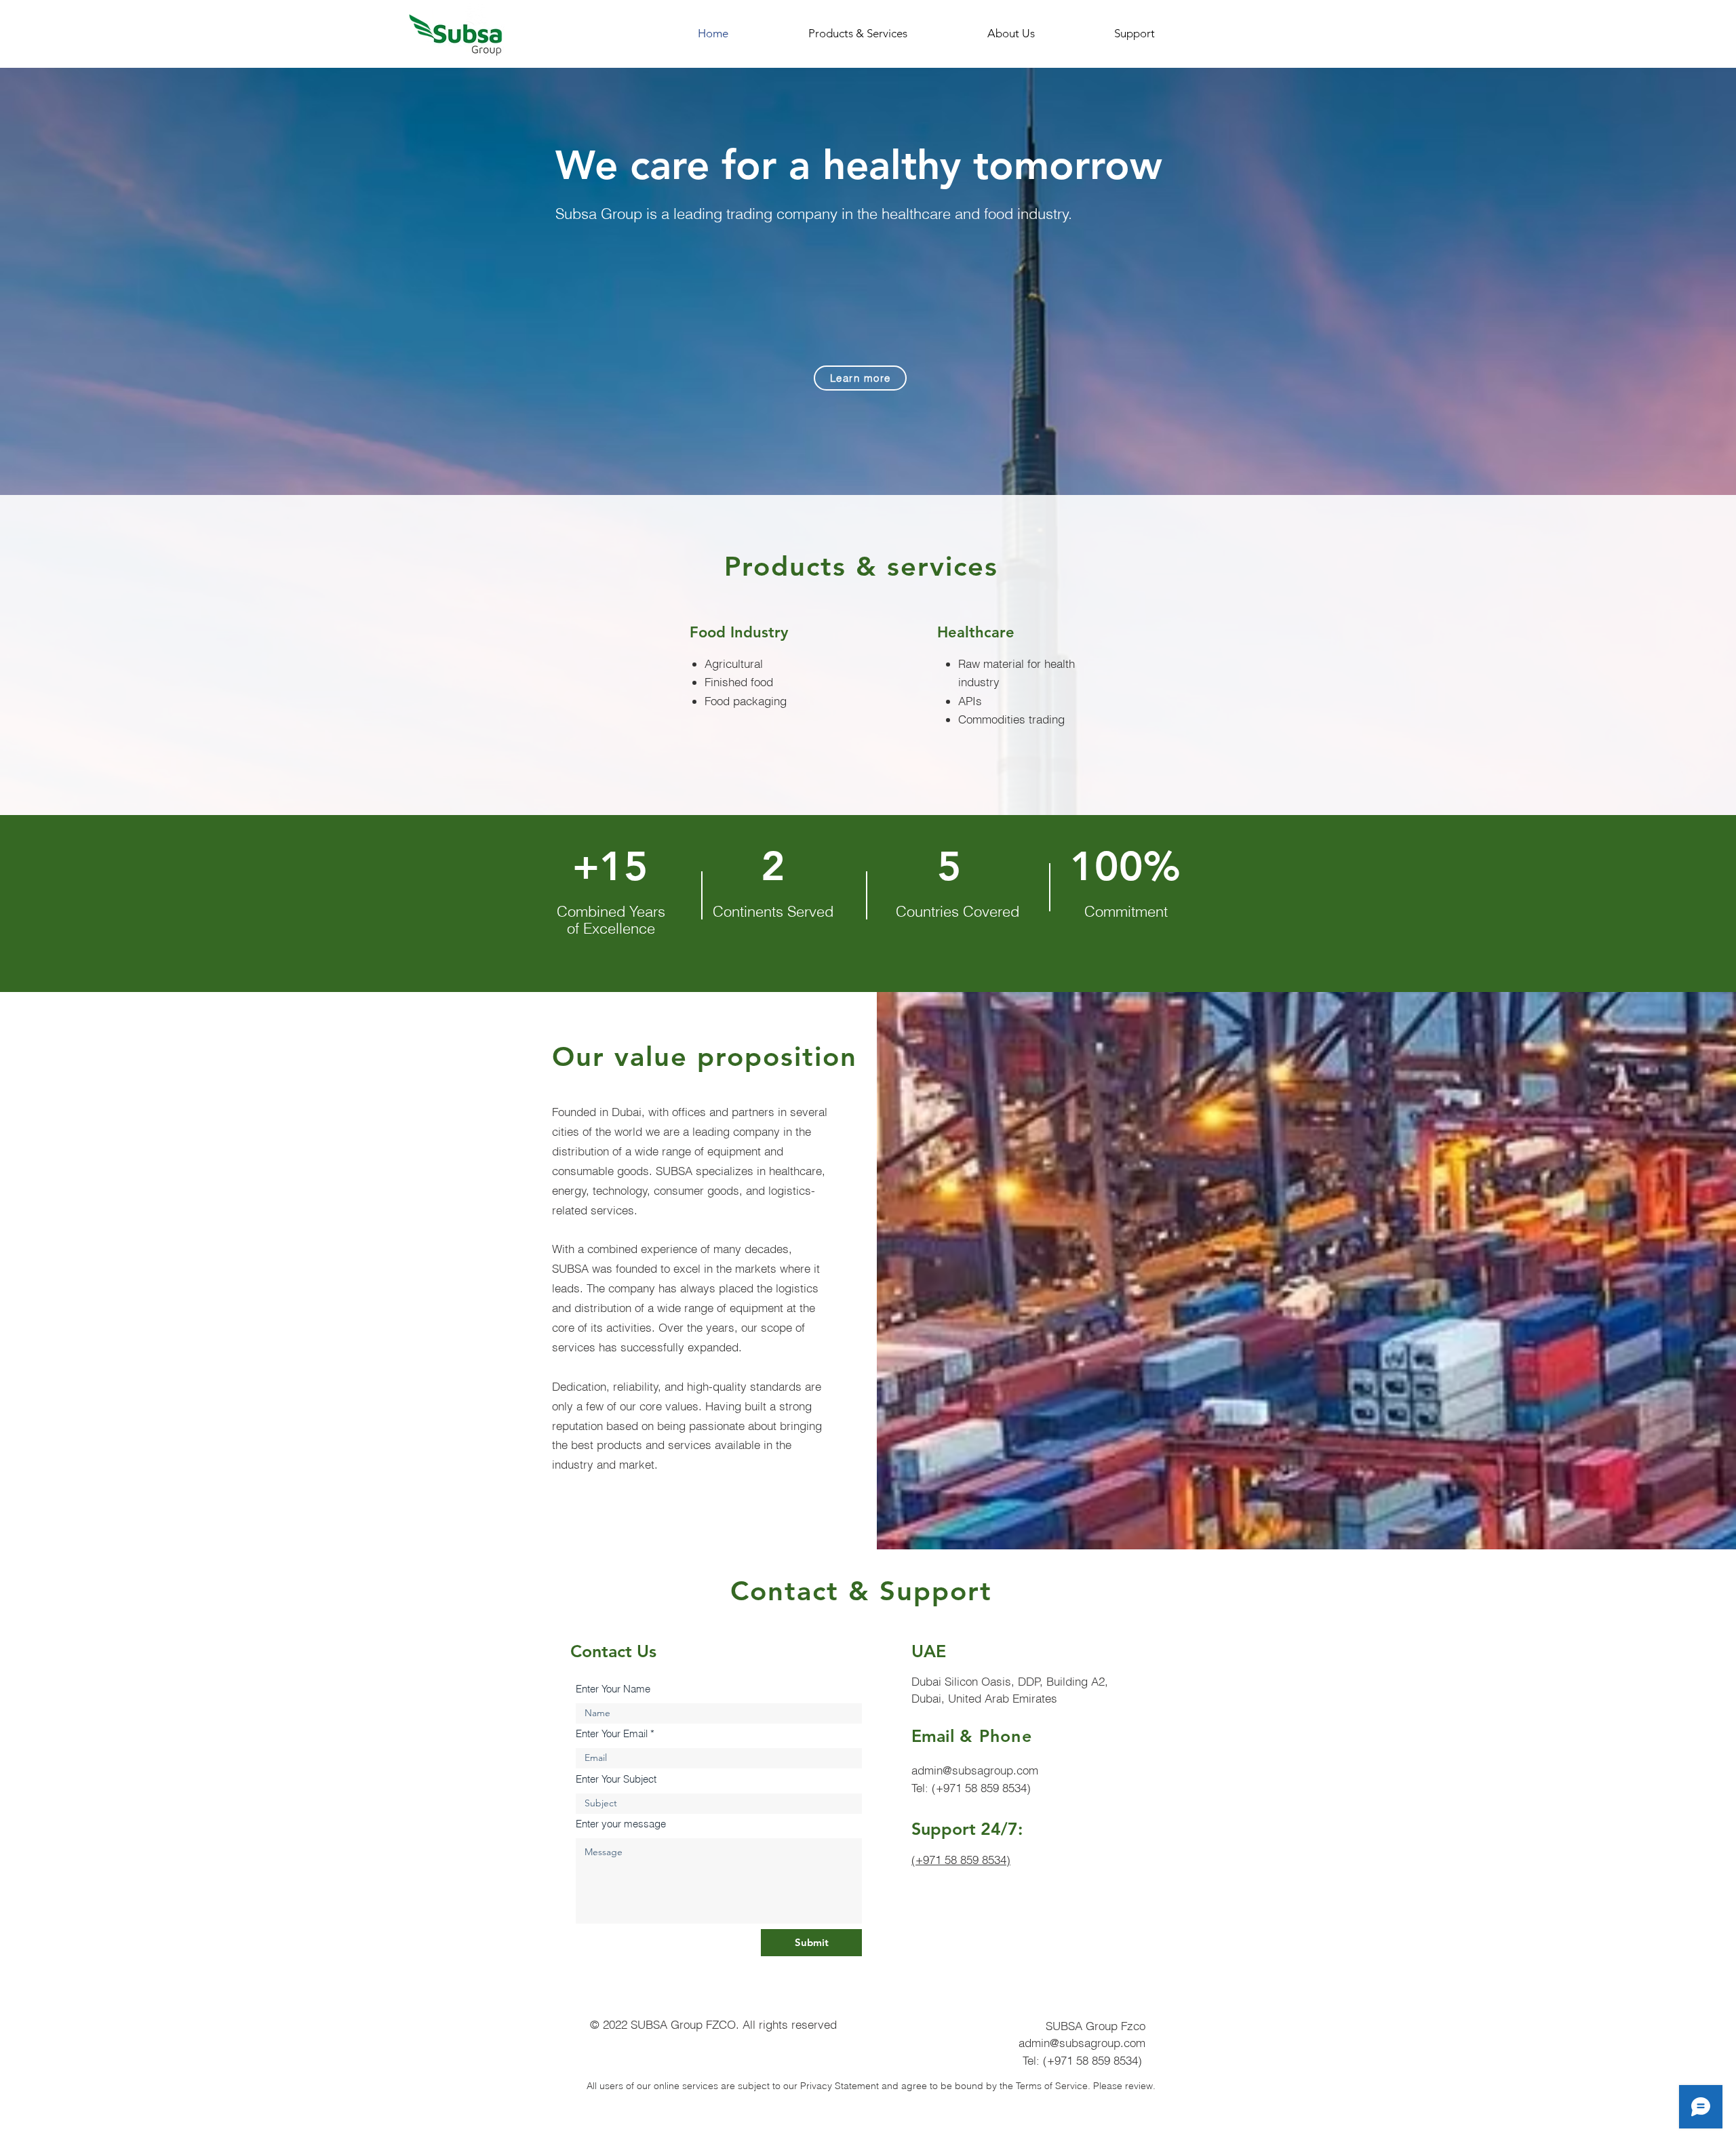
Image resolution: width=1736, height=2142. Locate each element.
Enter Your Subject (616, 1779)
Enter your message (621, 1824)
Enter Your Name (613, 1689)
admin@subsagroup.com (975, 1770)
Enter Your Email (612, 1733)
